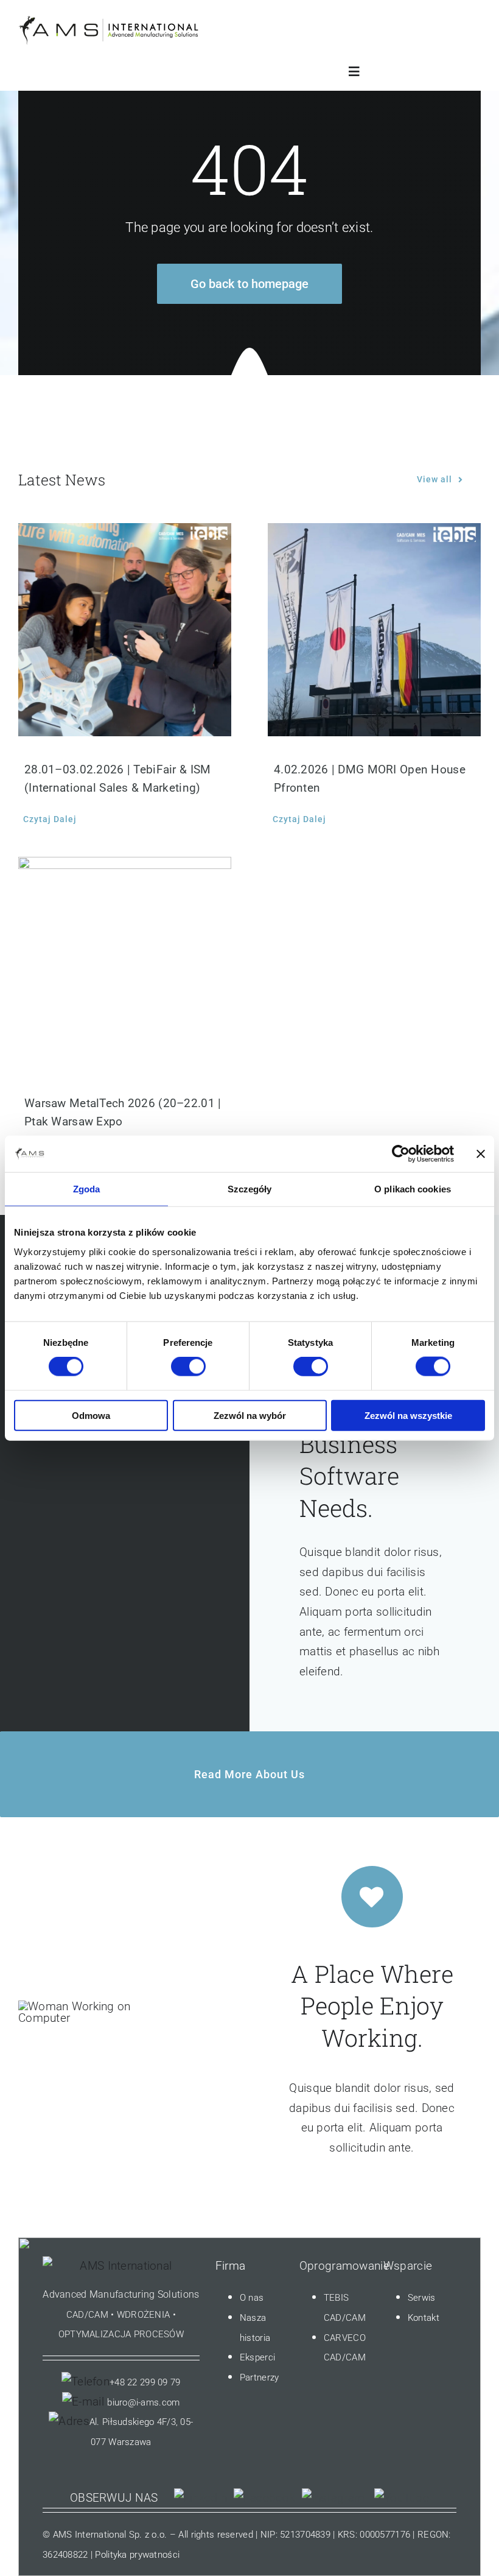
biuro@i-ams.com (143, 2402)
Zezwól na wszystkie (408, 1415)
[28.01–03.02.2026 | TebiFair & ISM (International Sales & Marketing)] (125, 630)
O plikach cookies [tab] (413, 1189)
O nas (252, 2298)
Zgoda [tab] (87, 1189)
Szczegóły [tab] (250, 1189)
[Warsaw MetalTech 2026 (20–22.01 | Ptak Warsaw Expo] (125, 963)
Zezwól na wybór (250, 1415)
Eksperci (257, 2357)
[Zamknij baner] (481, 1154)
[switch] (188, 1367)
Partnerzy (260, 2377)
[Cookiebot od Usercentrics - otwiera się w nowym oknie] (401, 1154)
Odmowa (91, 1415)
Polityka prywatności (137, 2555)
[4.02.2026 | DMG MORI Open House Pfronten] (374, 630)
